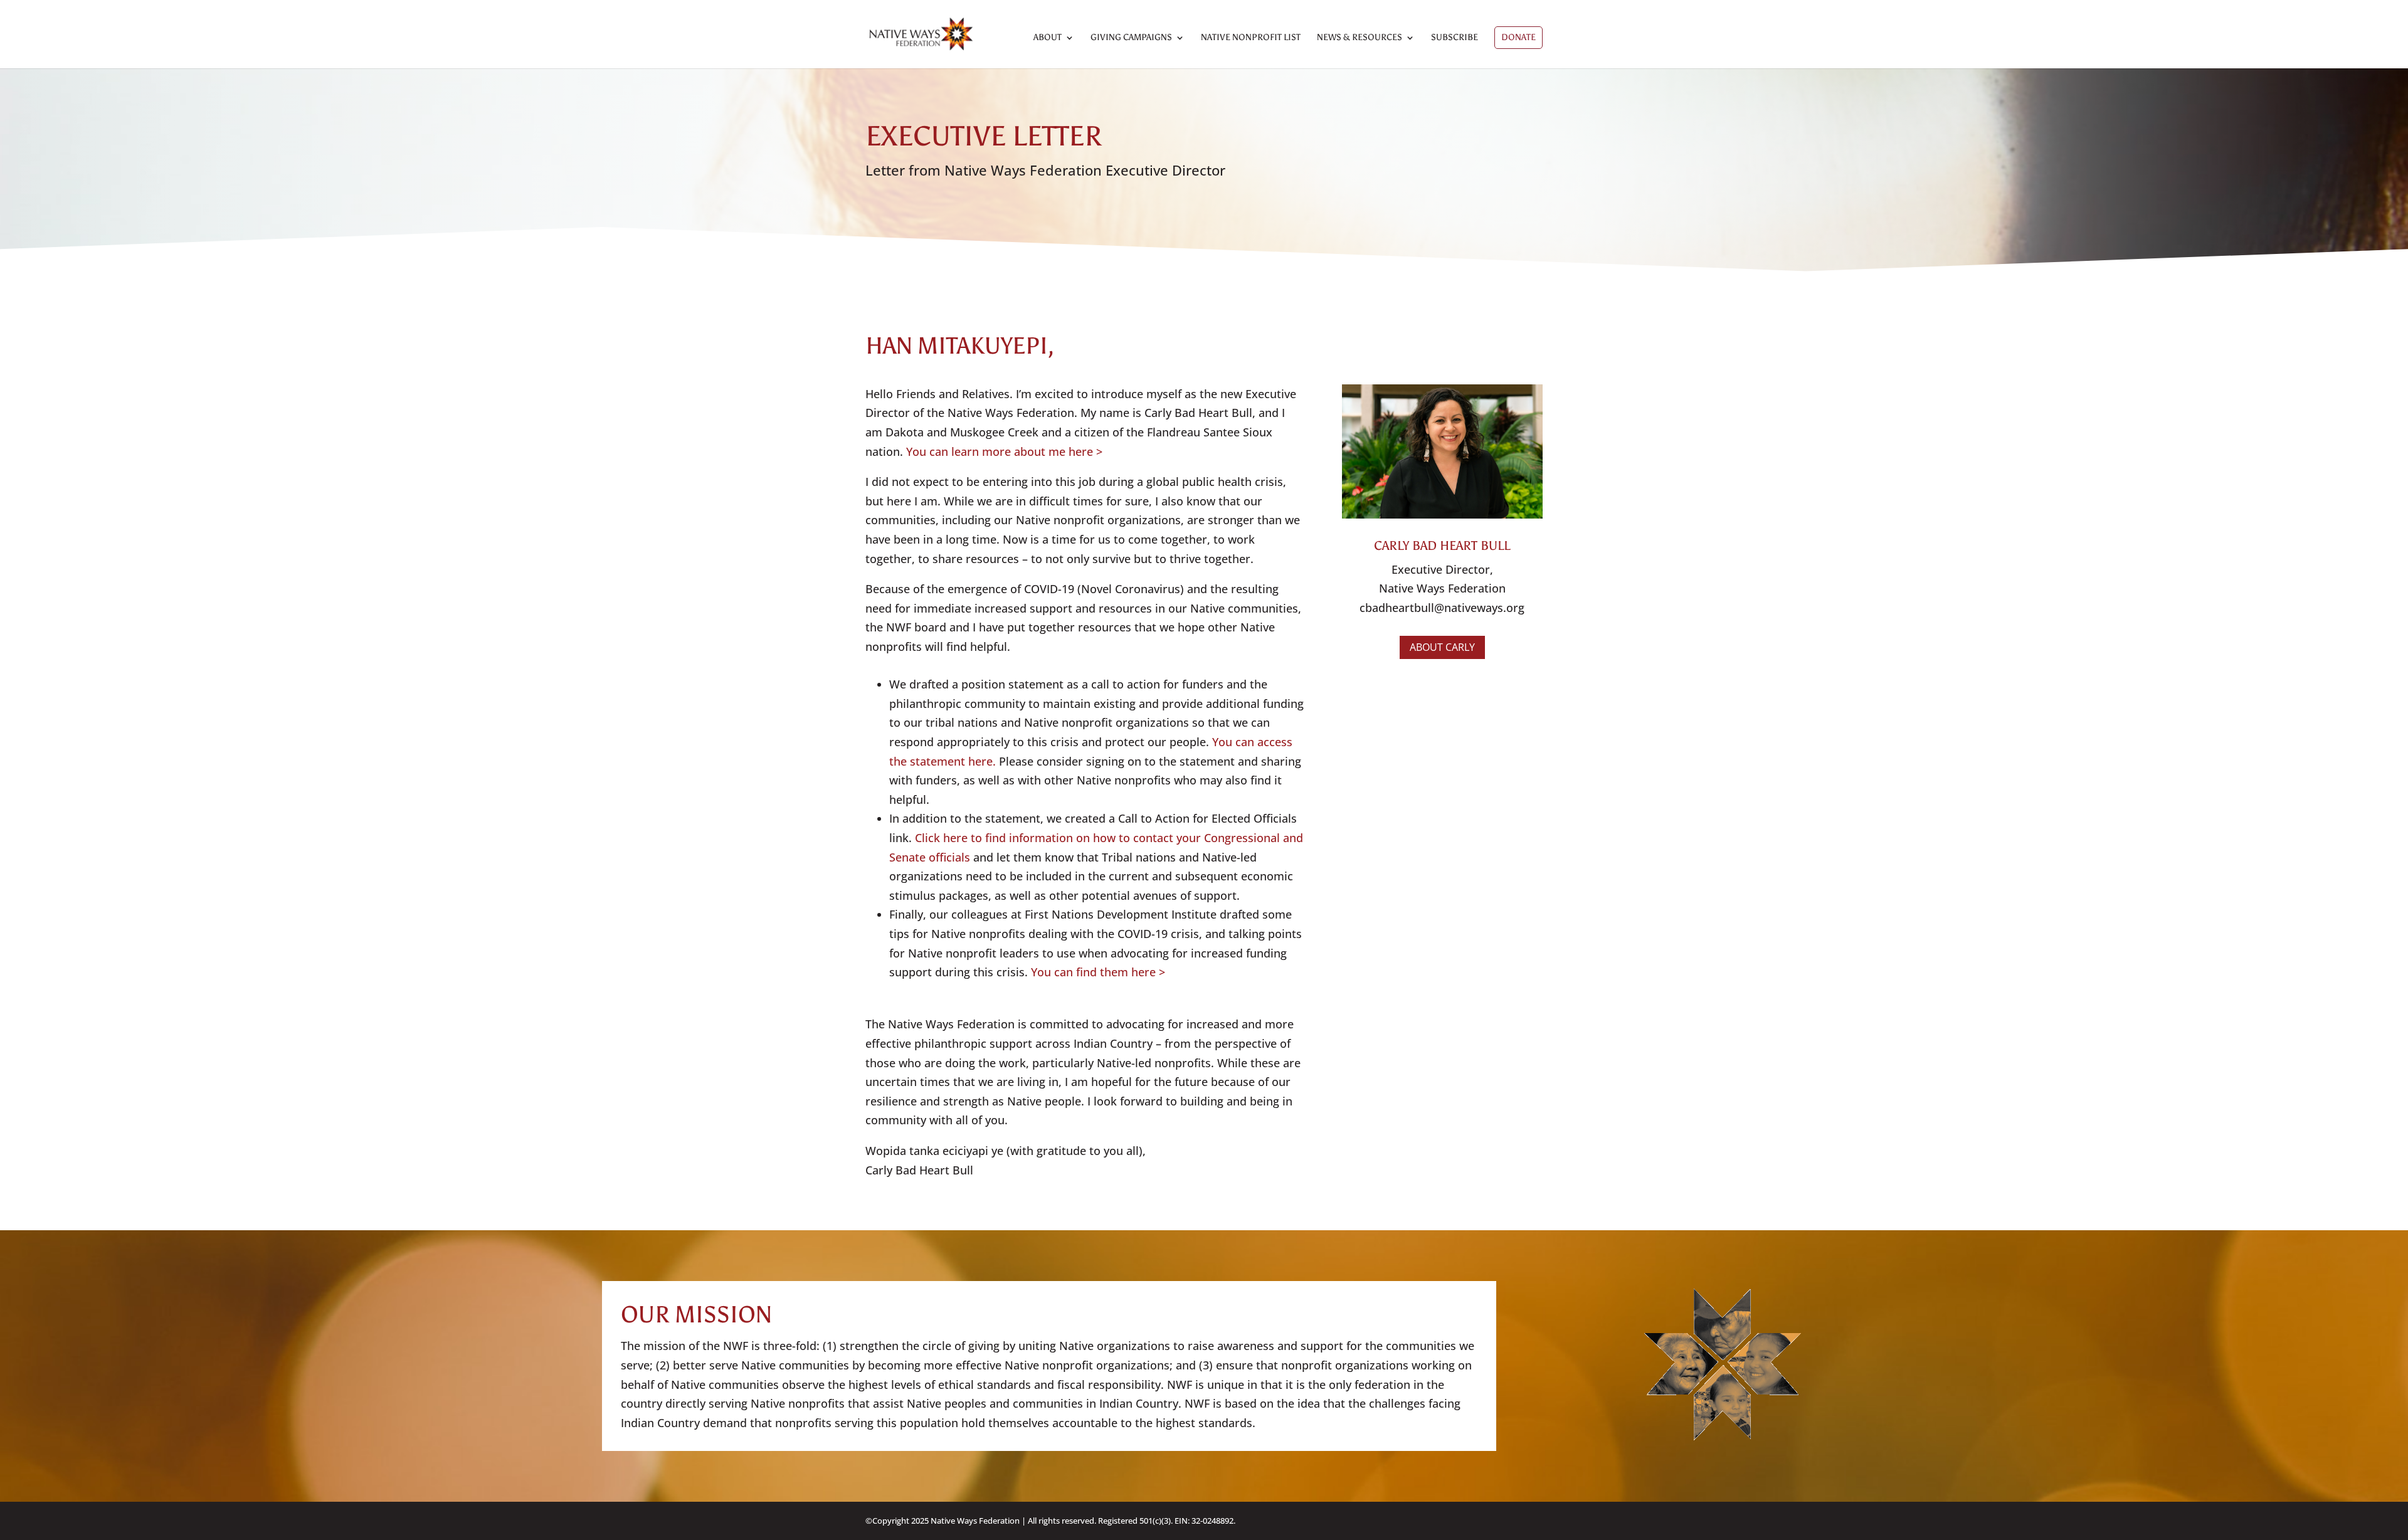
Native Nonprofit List (1251, 38)
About (1048, 38)
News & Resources (1360, 38)
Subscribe (1455, 38)
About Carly (1442, 647)
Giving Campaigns (1131, 38)
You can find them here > (1098, 972)
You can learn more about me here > (1004, 451)
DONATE (1518, 37)
